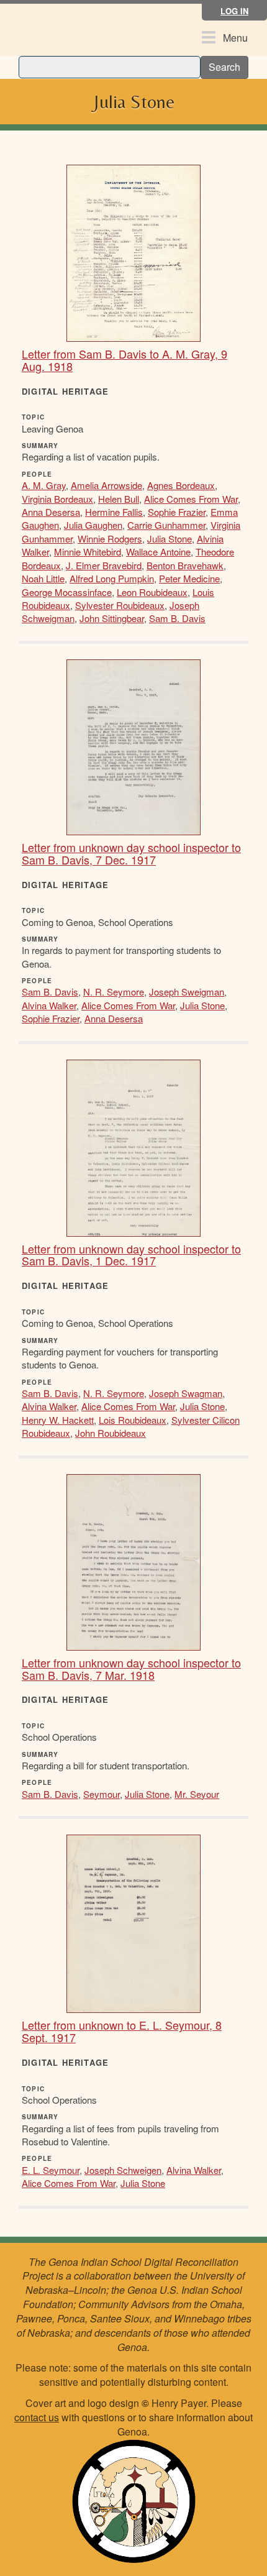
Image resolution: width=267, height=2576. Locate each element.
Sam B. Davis (177, 618)
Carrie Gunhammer (166, 525)
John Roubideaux (111, 1433)
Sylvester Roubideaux (120, 605)
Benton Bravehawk (185, 565)
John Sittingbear (112, 618)
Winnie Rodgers (110, 539)
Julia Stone (170, 539)
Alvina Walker (49, 1005)
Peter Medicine (189, 578)
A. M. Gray (44, 485)
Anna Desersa (51, 512)
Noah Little (43, 578)
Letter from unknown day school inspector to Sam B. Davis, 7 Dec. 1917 (131, 853)
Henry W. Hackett (58, 1420)
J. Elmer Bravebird (104, 565)
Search (224, 67)
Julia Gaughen (93, 525)
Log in (234, 11)
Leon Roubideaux (152, 592)
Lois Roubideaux (133, 1420)
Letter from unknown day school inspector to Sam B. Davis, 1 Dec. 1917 (131, 1255)
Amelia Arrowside (106, 485)
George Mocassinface (67, 592)
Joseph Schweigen (123, 2170)
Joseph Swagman (186, 1393)
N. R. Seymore (114, 992)
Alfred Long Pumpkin (112, 578)
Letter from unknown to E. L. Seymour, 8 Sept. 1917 (122, 2031)
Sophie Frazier (177, 512)
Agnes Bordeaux (181, 485)
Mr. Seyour (197, 1794)
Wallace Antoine (158, 552)
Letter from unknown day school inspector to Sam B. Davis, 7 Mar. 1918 (131, 1669)
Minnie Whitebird (88, 552)
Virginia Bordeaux (57, 499)
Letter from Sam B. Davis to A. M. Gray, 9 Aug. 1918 (124, 360)
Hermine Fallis (114, 512)
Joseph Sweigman (187, 992)
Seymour (102, 1794)
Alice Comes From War (191, 499)
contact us (37, 2417)
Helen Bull (119, 499)
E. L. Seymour (51, 2170)
